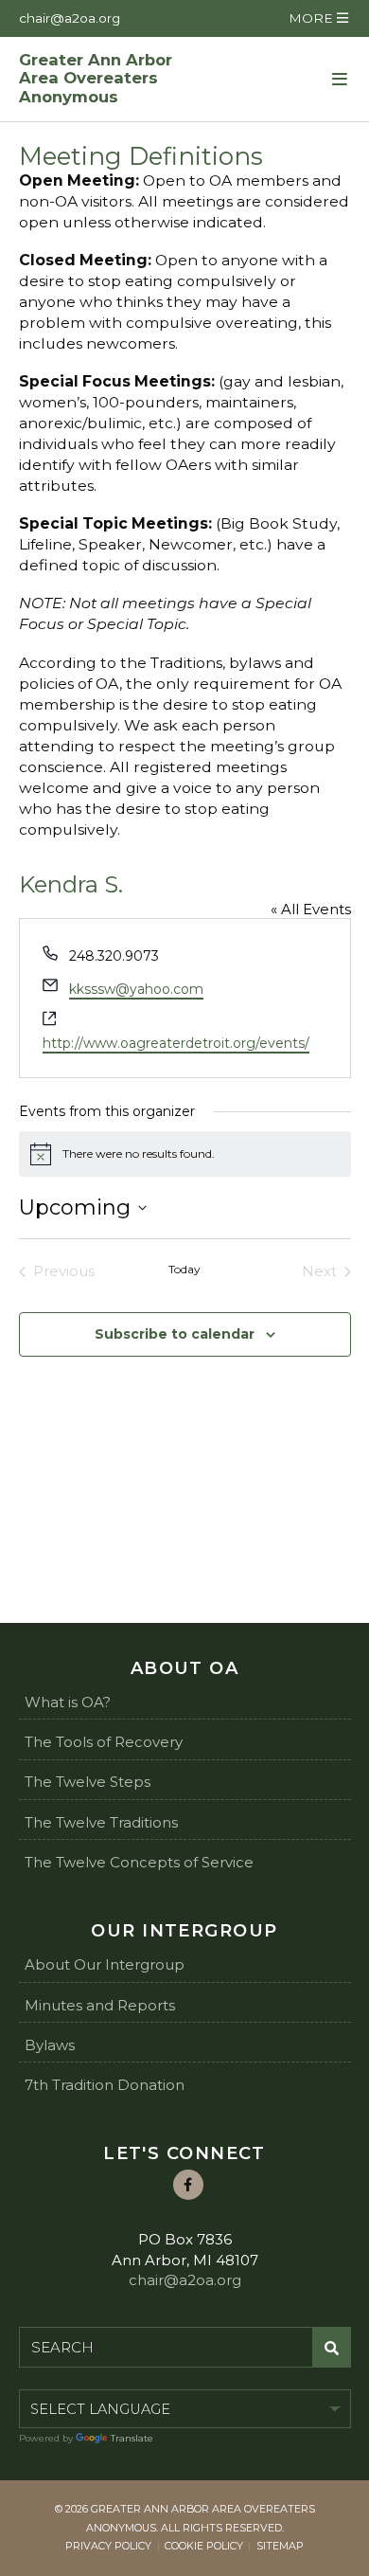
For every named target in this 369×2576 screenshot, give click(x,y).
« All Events (311, 909)
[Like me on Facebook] (188, 2185)
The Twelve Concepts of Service (139, 1862)
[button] (318, 18)
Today (184, 1269)
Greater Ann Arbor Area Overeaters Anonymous (96, 79)
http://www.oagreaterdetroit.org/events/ (176, 1043)
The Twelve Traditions (101, 1822)
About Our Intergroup (105, 1964)
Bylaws (50, 2045)
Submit (332, 2348)
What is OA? (68, 1702)
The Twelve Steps (88, 1782)
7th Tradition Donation (105, 2085)
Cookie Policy (204, 2546)
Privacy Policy (108, 2546)
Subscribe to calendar (175, 1334)
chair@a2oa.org (70, 18)
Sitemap (280, 2546)
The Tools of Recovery (104, 1742)
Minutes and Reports (100, 2005)
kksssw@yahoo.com (136, 989)
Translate (132, 2438)
